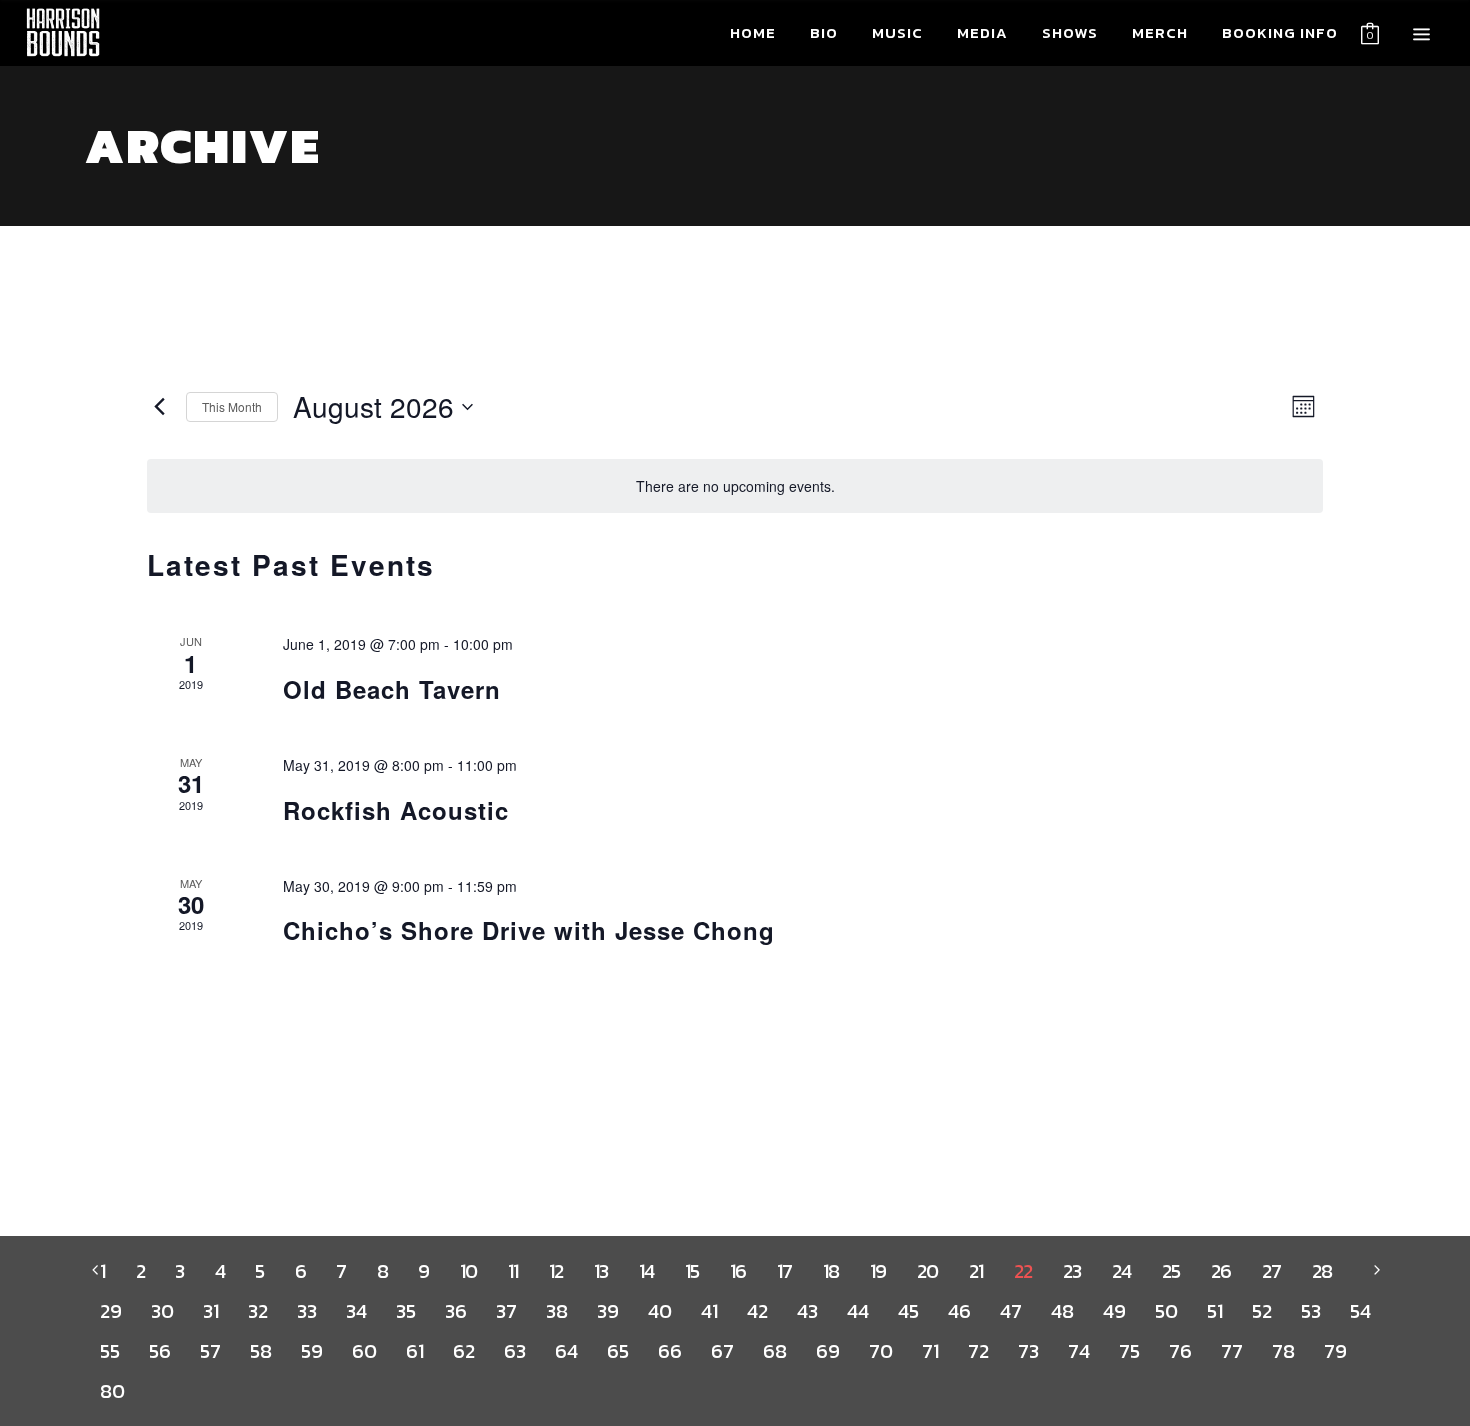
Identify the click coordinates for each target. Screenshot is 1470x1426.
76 (1180, 1351)
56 (159, 1351)
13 (601, 1271)
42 (757, 1311)
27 (1272, 1271)
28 (1322, 1271)
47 (1010, 1311)
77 (1231, 1351)
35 (405, 1311)
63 (514, 1351)
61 (414, 1351)
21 (976, 1271)
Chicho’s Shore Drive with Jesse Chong (529, 930)
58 (260, 1351)
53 (1310, 1311)
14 (647, 1271)
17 (785, 1271)
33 (306, 1311)
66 (669, 1351)
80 (112, 1391)
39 (607, 1311)
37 (506, 1311)
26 (1221, 1271)
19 (878, 1271)
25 (1171, 1271)
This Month (232, 406)
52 (1261, 1311)
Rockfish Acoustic (396, 810)
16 (738, 1271)
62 (463, 1351)
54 (1360, 1311)
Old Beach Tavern (392, 689)
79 (1335, 1351)
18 (831, 1271)
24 (1122, 1271)
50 (1166, 1311)
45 (908, 1311)
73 (1028, 1351)
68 (774, 1351)
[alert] (735, 486)
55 (109, 1351)
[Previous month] (159, 407)
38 (556, 1311)
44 (857, 1311)
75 (1129, 1351)
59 (311, 1351)
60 (364, 1351)
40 (659, 1311)
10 (469, 1271)
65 (617, 1351)
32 (257, 1311)
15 (692, 1271)
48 (1062, 1311)
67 (722, 1351)
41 (709, 1311)
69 (827, 1351)
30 (162, 1311)
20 (928, 1271)
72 (978, 1351)
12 (556, 1271)
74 (1078, 1351)
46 (959, 1311)
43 (807, 1311)
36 (455, 1311)
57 (210, 1351)
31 (210, 1311)
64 (566, 1351)
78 (1283, 1351)
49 (1114, 1311)
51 (1214, 1311)
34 (356, 1311)
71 (930, 1351)
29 (110, 1311)
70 (880, 1351)
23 (1072, 1271)
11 (513, 1271)
